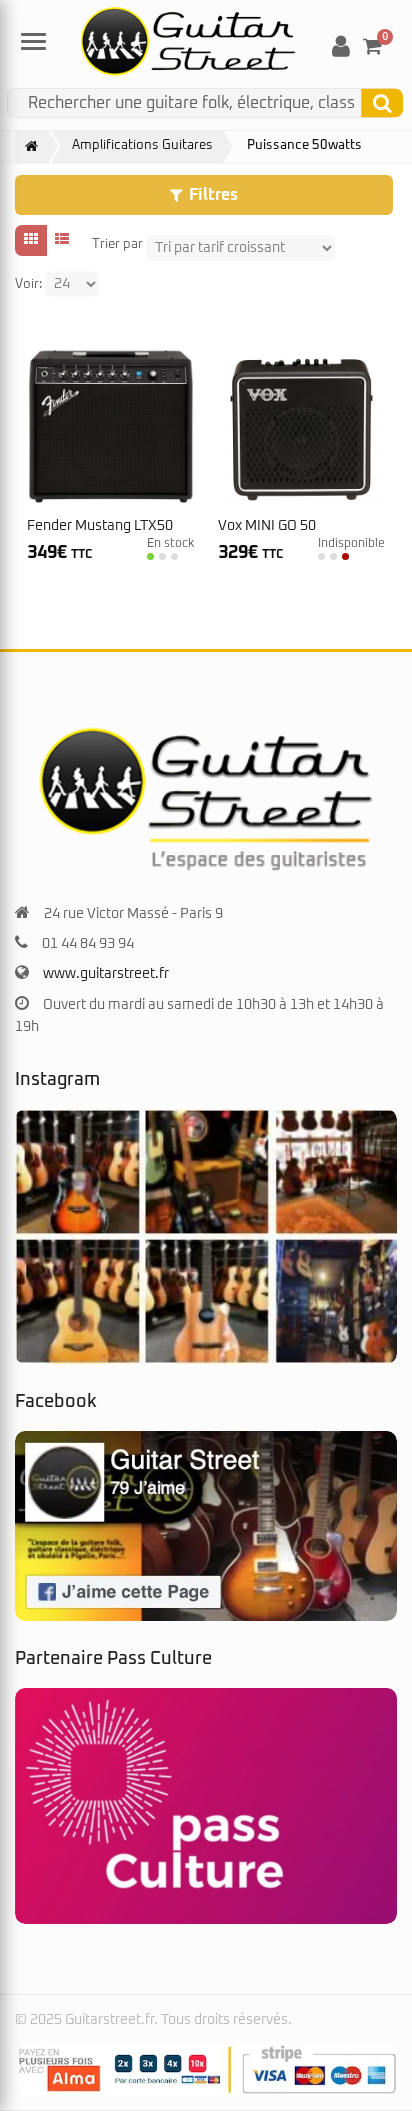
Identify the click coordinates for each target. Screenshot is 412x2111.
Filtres (213, 195)
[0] (372, 46)
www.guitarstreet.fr (106, 974)
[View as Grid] (31, 240)
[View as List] (62, 240)
